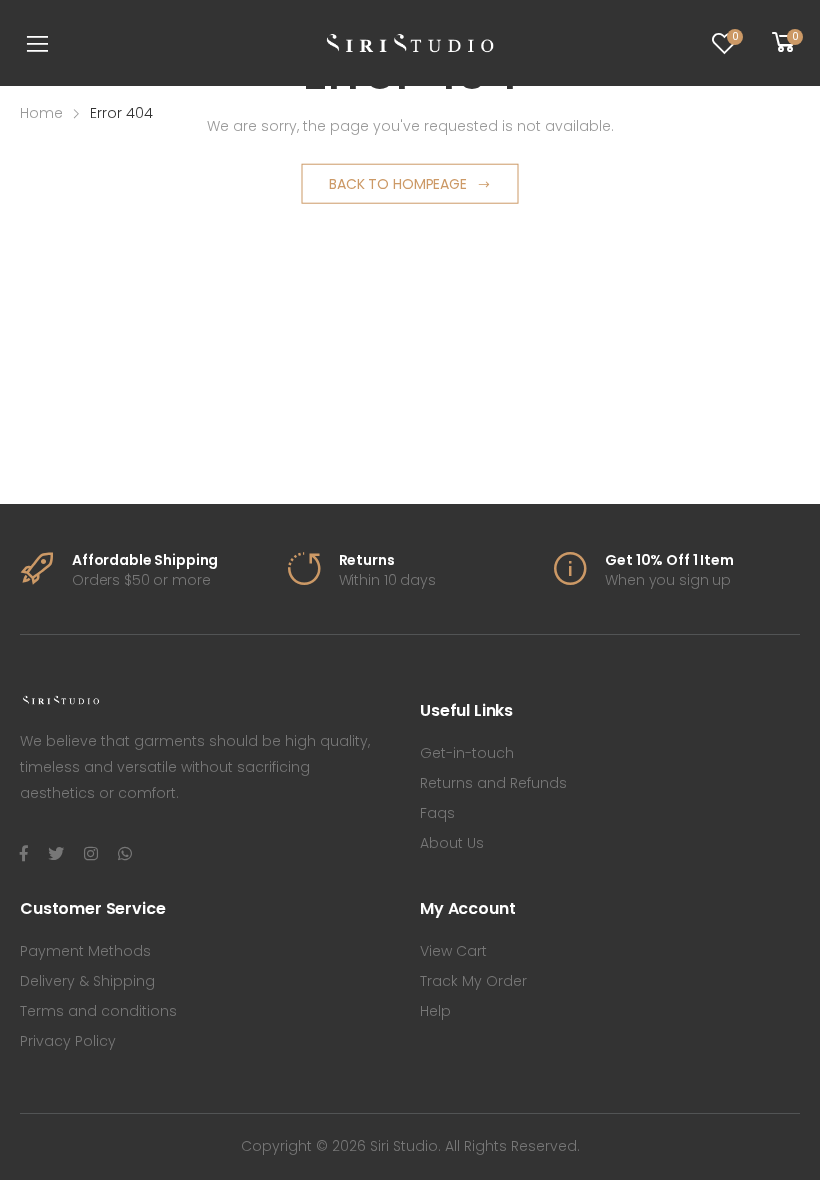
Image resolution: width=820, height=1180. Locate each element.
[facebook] (24, 854)
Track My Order (473, 981)
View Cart (453, 951)
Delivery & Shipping (87, 981)
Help (435, 1011)
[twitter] (56, 854)
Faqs (437, 813)
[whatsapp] (125, 854)
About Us (452, 843)
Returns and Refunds (493, 783)
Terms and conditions (98, 1011)
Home (41, 113)
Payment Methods (85, 951)
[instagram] (91, 854)
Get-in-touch (467, 753)
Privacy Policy (68, 1041)
